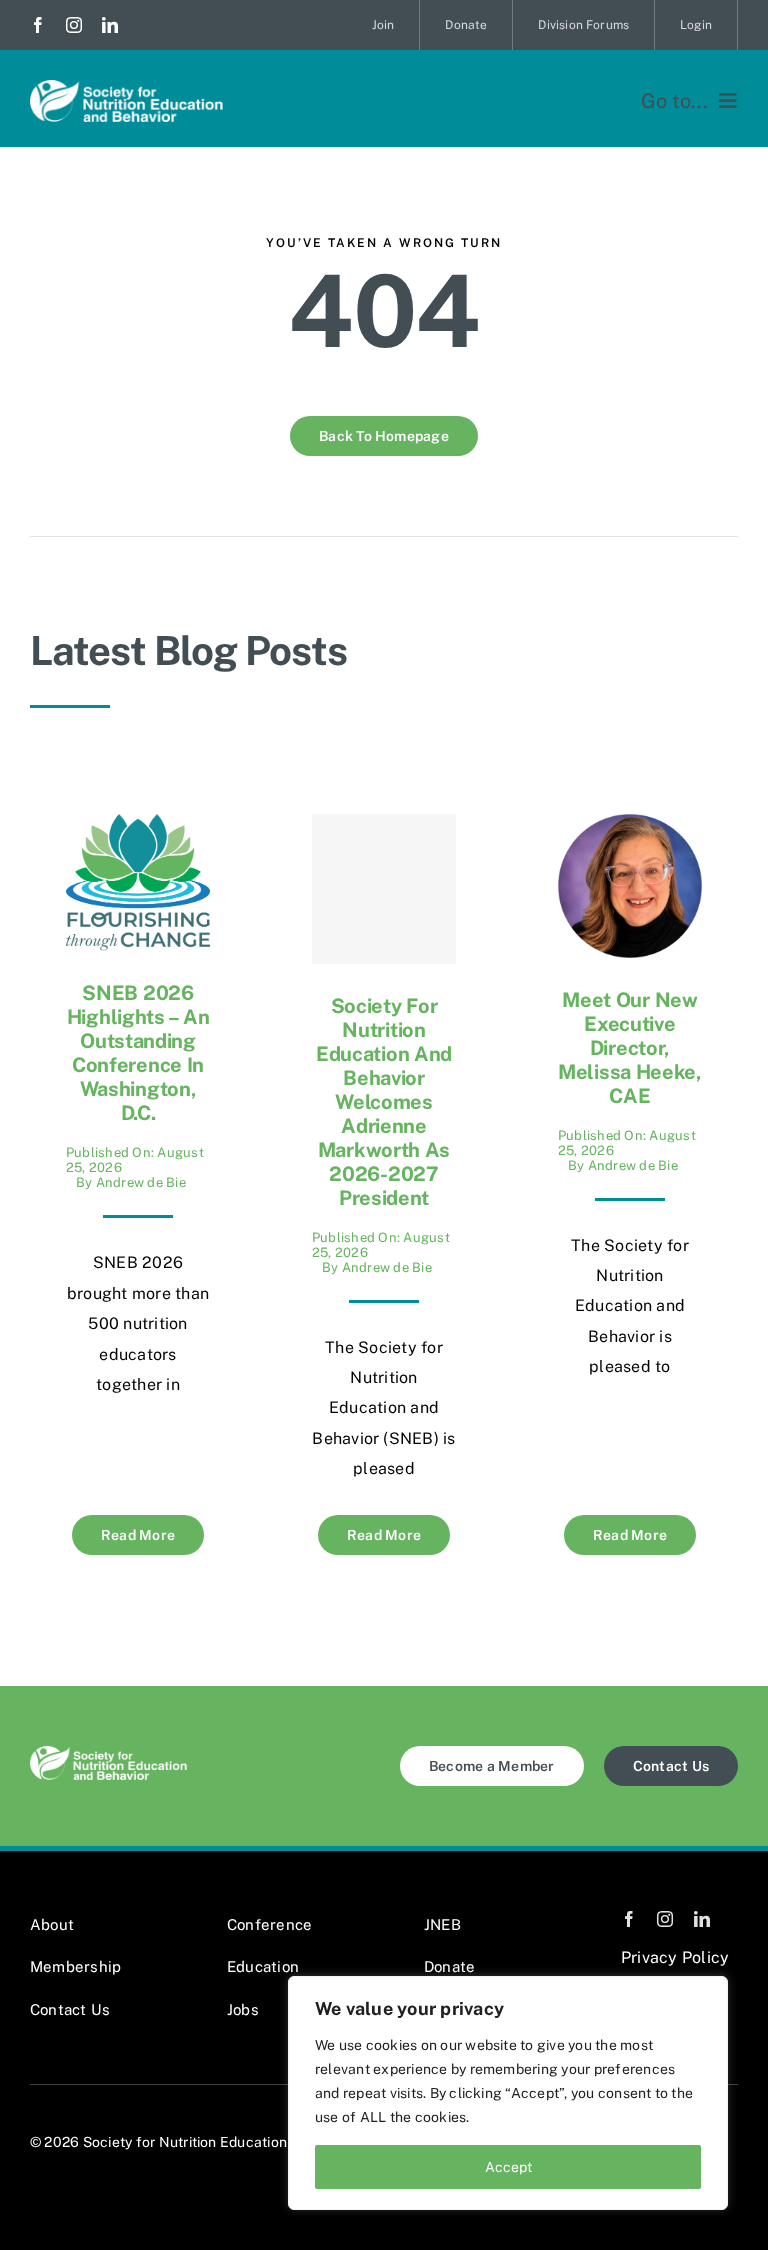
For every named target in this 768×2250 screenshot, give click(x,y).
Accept (508, 2167)
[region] (508, 2093)
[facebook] (38, 25)
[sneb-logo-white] (126, 87)
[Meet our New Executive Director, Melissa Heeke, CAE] (630, 828)
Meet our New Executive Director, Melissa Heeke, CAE (630, 1048)
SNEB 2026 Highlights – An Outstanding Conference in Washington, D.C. (138, 1053)
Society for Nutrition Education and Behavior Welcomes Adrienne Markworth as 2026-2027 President (384, 1102)
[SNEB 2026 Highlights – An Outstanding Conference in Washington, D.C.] (138, 828)
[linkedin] (110, 25)
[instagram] (74, 25)
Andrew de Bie (141, 1182)
